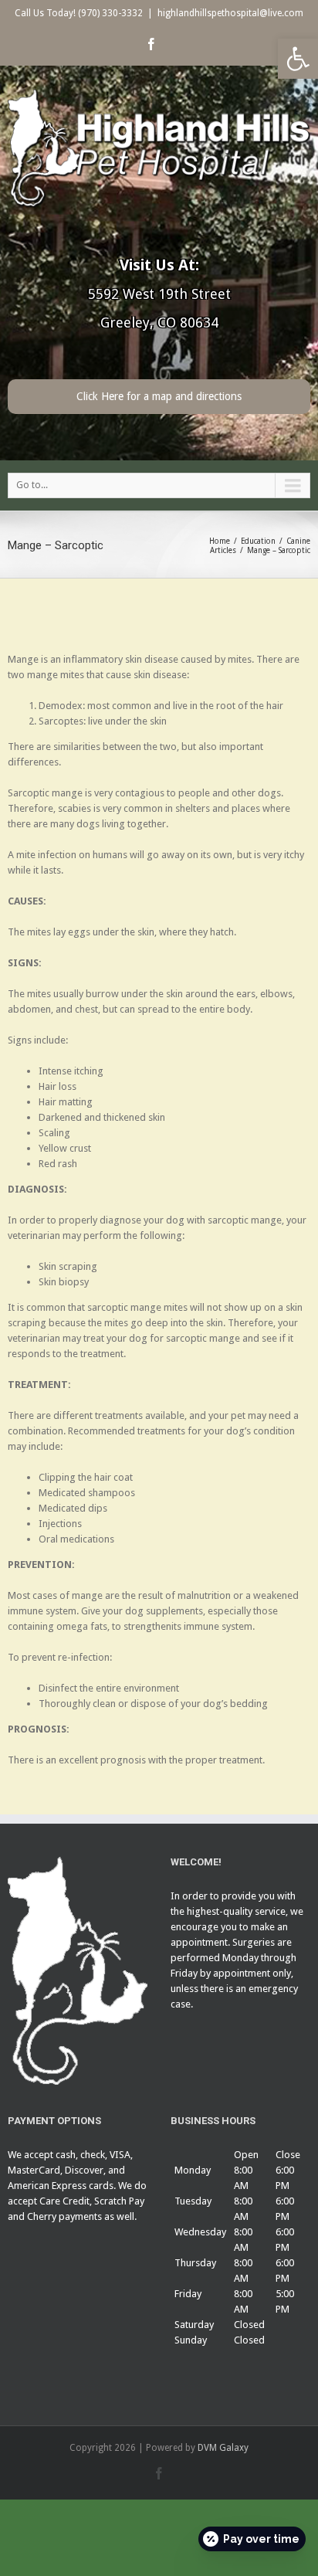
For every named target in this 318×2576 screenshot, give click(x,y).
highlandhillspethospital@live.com (230, 13)
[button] (298, 59)
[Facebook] (151, 44)
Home (220, 541)
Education (258, 541)
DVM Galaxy (223, 2448)
